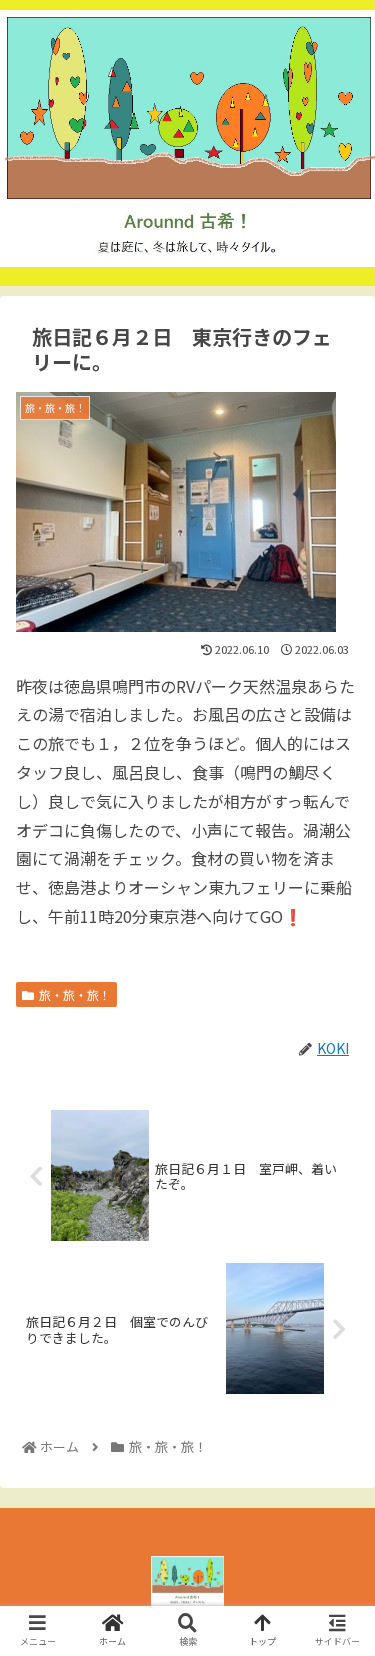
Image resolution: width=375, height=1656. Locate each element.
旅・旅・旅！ (75, 994)
